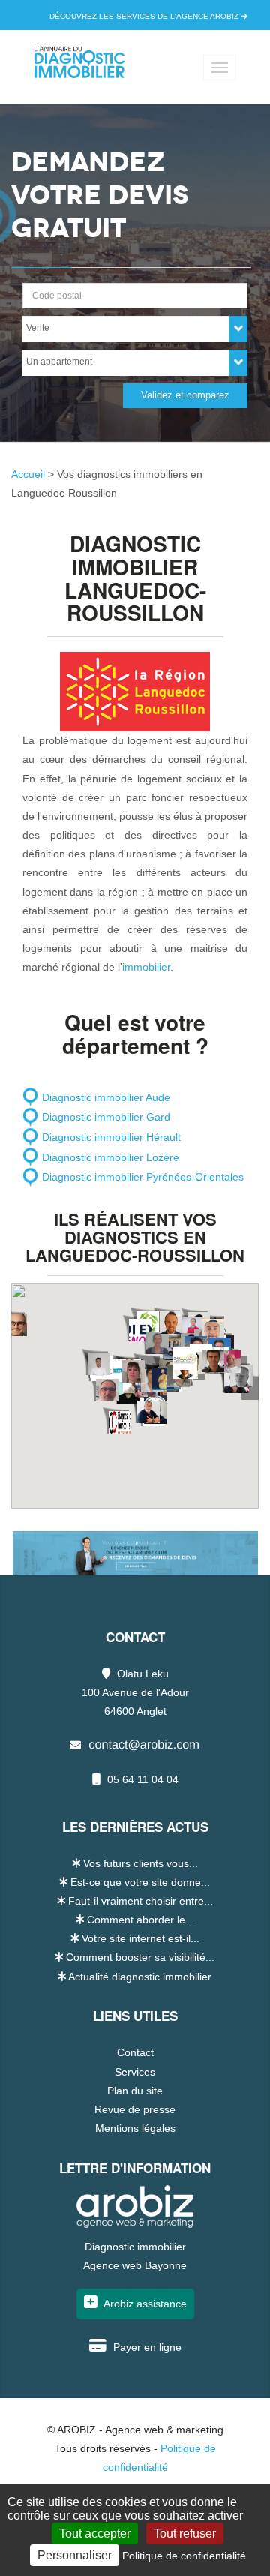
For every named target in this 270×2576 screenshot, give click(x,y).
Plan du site (135, 2091)
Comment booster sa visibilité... (140, 1957)
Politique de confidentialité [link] (184, 2556)
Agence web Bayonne (135, 2265)
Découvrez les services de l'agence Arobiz (145, 16)
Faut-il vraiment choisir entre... (141, 1901)
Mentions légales (135, 2128)
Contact (135, 2052)
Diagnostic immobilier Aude (106, 1097)
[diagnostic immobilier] (79, 74)
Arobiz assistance (144, 2304)
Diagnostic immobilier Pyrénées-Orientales (143, 1177)
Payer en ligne (146, 2347)
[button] (120, 1422)
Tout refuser (185, 2534)
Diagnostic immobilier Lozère (111, 1157)
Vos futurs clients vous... (141, 1863)
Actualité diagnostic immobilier (140, 1977)
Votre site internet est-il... (141, 1938)
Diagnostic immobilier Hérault (111, 1137)
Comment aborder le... (141, 1920)
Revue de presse (135, 2109)
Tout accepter (95, 2534)
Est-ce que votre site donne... (140, 1882)
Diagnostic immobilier (135, 2247)
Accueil (30, 474)
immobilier (146, 967)
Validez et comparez (185, 395)
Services (135, 2072)
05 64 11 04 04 (141, 1779)
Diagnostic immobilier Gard (106, 1117)
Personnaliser (75, 2555)
